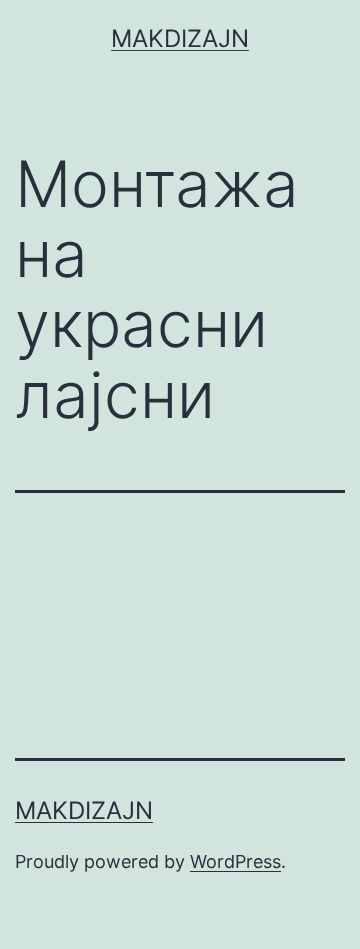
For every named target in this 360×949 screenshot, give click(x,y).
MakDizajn (180, 38)
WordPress (235, 861)
